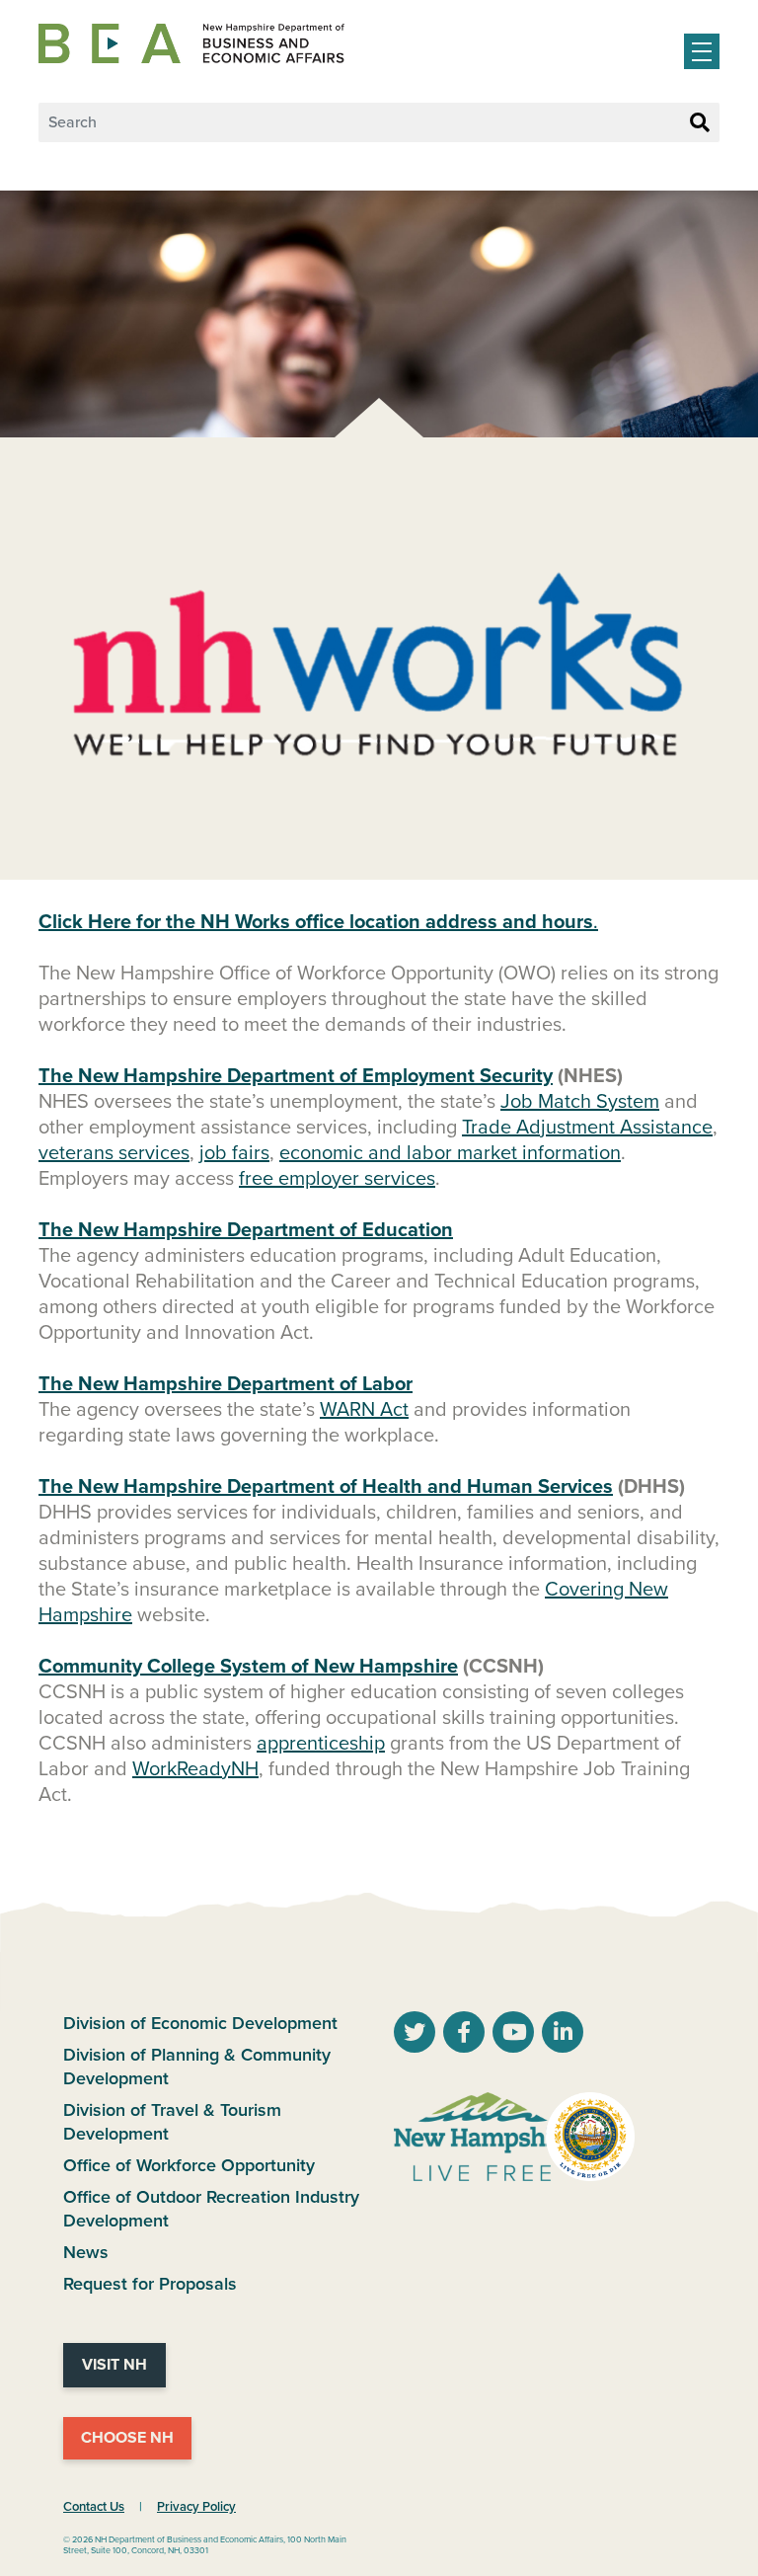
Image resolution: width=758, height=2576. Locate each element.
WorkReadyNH (195, 1769)
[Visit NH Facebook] (464, 2035)
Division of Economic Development (200, 2023)
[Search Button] (700, 123)
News (86, 2252)
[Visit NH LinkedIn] (563, 2035)
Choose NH (127, 2438)
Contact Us (94, 2507)
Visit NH (114, 2365)
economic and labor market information (450, 1153)
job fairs (234, 1153)
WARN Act (364, 1410)
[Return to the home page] (191, 43)
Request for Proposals (150, 2284)
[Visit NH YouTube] (415, 2035)
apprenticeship (321, 1744)
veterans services (114, 1153)
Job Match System (580, 1102)
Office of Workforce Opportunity (189, 2165)
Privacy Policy (196, 2507)
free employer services (337, 1179)
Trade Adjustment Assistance (587, 1128)
